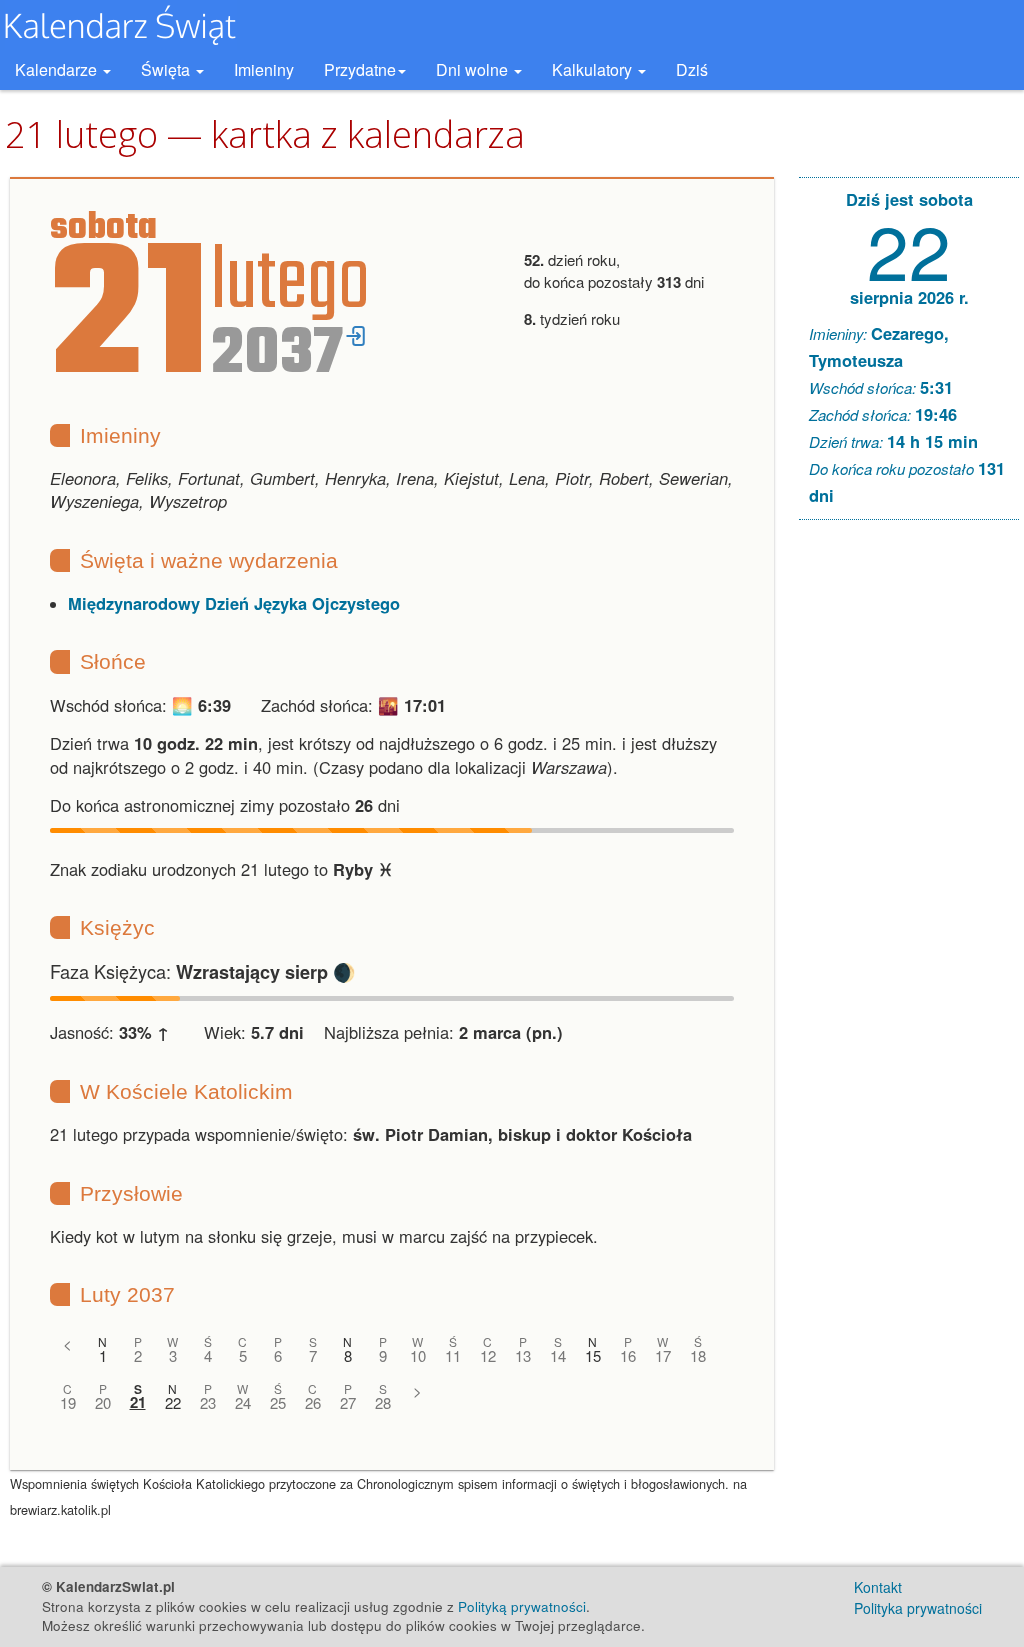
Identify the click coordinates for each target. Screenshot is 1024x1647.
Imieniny (264, 69)
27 (348, 1402)
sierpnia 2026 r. (909, 297)
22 (173, 1402)
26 (313, 1402)
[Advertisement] (909, 840)
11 (453, 1355)
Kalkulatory (594, 69)
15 (593, 1355)
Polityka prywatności (918, 1608)
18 (698, 1355)
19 (68, 1402)
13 (523, 1355)
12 (488, 1355)
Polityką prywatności (522, 1606)
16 (628, 1355)
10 (418, 1355)
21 (138, 1402)
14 (558, 1355)
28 (383, 1402)
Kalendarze (58, 69)
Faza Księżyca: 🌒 (203, 971)
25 (278, 1402)
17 (663, 1355)
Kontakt (878, 1587)
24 (243, 1402)
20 (103, 1402)
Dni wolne (474, 69)
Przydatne (360, 69)
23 (208, 1402)
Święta (167, 69)
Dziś (692, 69)
